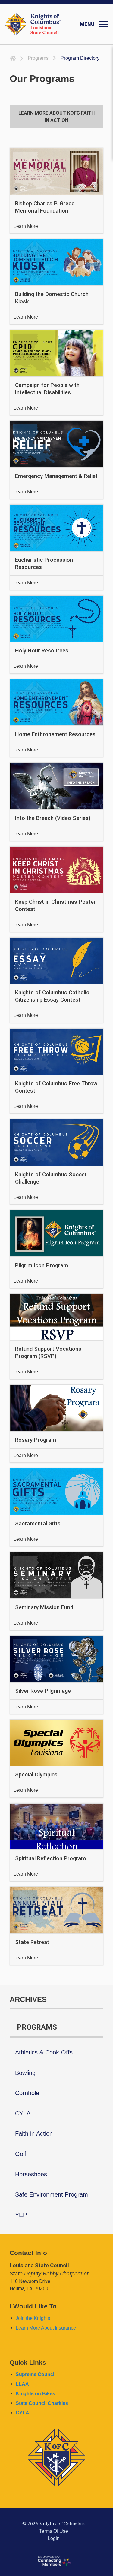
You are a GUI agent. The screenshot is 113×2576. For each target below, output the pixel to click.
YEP (21, 2215)
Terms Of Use (54, 2531)
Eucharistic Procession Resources (44, 563)
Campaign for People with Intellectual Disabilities (47, 389)
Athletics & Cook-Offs (44, 2052)
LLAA (22, 2384)
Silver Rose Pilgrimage (43, 1691)
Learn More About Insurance (46, 2328)
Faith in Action (34, 2133)
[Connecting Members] (54, 2561)
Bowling (25, 2073)
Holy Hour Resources (42, 650)
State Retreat (32, 1942)
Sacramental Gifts (38, 1524)
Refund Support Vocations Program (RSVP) (48, 1352)
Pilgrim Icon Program (42, 1265)
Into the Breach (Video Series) (53, 818)
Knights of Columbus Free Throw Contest (56, 1087)
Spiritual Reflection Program (50, 1858)
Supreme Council (36, 2374)
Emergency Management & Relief (56, 476)
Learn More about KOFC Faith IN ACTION (56, 117)
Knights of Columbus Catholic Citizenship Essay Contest (52, 996)
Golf (21, 2154)
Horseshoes (31, 2174)
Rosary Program (36, 1440)
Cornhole (27, 2093)
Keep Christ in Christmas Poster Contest (55, 905)
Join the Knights (33, 2318)
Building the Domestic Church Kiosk (52, 298)
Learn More (26, 226)
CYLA (23, 2113)
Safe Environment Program (52, 2194)
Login (54, 2538)
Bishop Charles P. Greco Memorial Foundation (45, 207)
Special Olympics (36, 1775)
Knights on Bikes (35, 2393)
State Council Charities (42, 2403)
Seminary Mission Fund (44, 1607)
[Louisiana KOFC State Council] (33, 24)
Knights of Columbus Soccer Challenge (51, 1178)
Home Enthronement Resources (55, 734)
